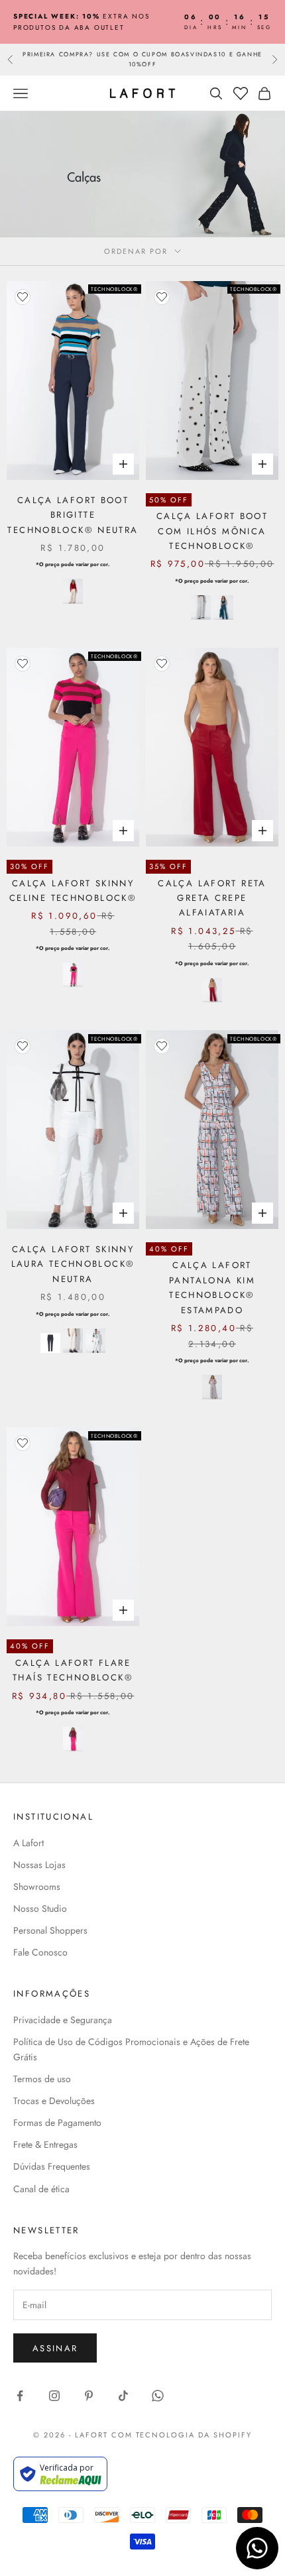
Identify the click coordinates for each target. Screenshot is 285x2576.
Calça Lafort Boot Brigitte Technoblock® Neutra (73, 515)
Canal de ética (41, 2189)
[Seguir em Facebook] (20, 2396)
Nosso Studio (40, 1908)
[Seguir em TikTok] (123, 2396)
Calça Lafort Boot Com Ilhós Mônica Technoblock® (212, 531)
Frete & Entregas (45, 2144)
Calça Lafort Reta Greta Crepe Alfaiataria (212, 898)
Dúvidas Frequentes (52, 2166)
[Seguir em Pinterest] (89, 2396)
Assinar (55, 2348)
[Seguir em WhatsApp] (158, 2396)
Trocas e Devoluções (54, 2101)
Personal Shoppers (50, 1930)
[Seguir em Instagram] (54, 2396)
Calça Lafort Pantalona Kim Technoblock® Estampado (212, 1287)
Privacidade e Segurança (63, 2020)
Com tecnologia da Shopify (182, 2435)
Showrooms (37, 1887)
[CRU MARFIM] (73, 591)
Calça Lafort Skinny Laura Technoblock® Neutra (73, 1264)
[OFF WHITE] (201, 608)
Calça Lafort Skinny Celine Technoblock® (73, 891)
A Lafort (28, 1843)
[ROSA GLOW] (73, 975)
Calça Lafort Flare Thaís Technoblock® (73, 1670)
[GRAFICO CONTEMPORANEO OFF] (212, 1387)
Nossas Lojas (39, 1865)
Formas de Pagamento (57, 2123)
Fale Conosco (40, 1952)
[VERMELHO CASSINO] (212, 990)
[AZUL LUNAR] (223, 608)
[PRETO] (50, 1343)
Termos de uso (42, 2079)
